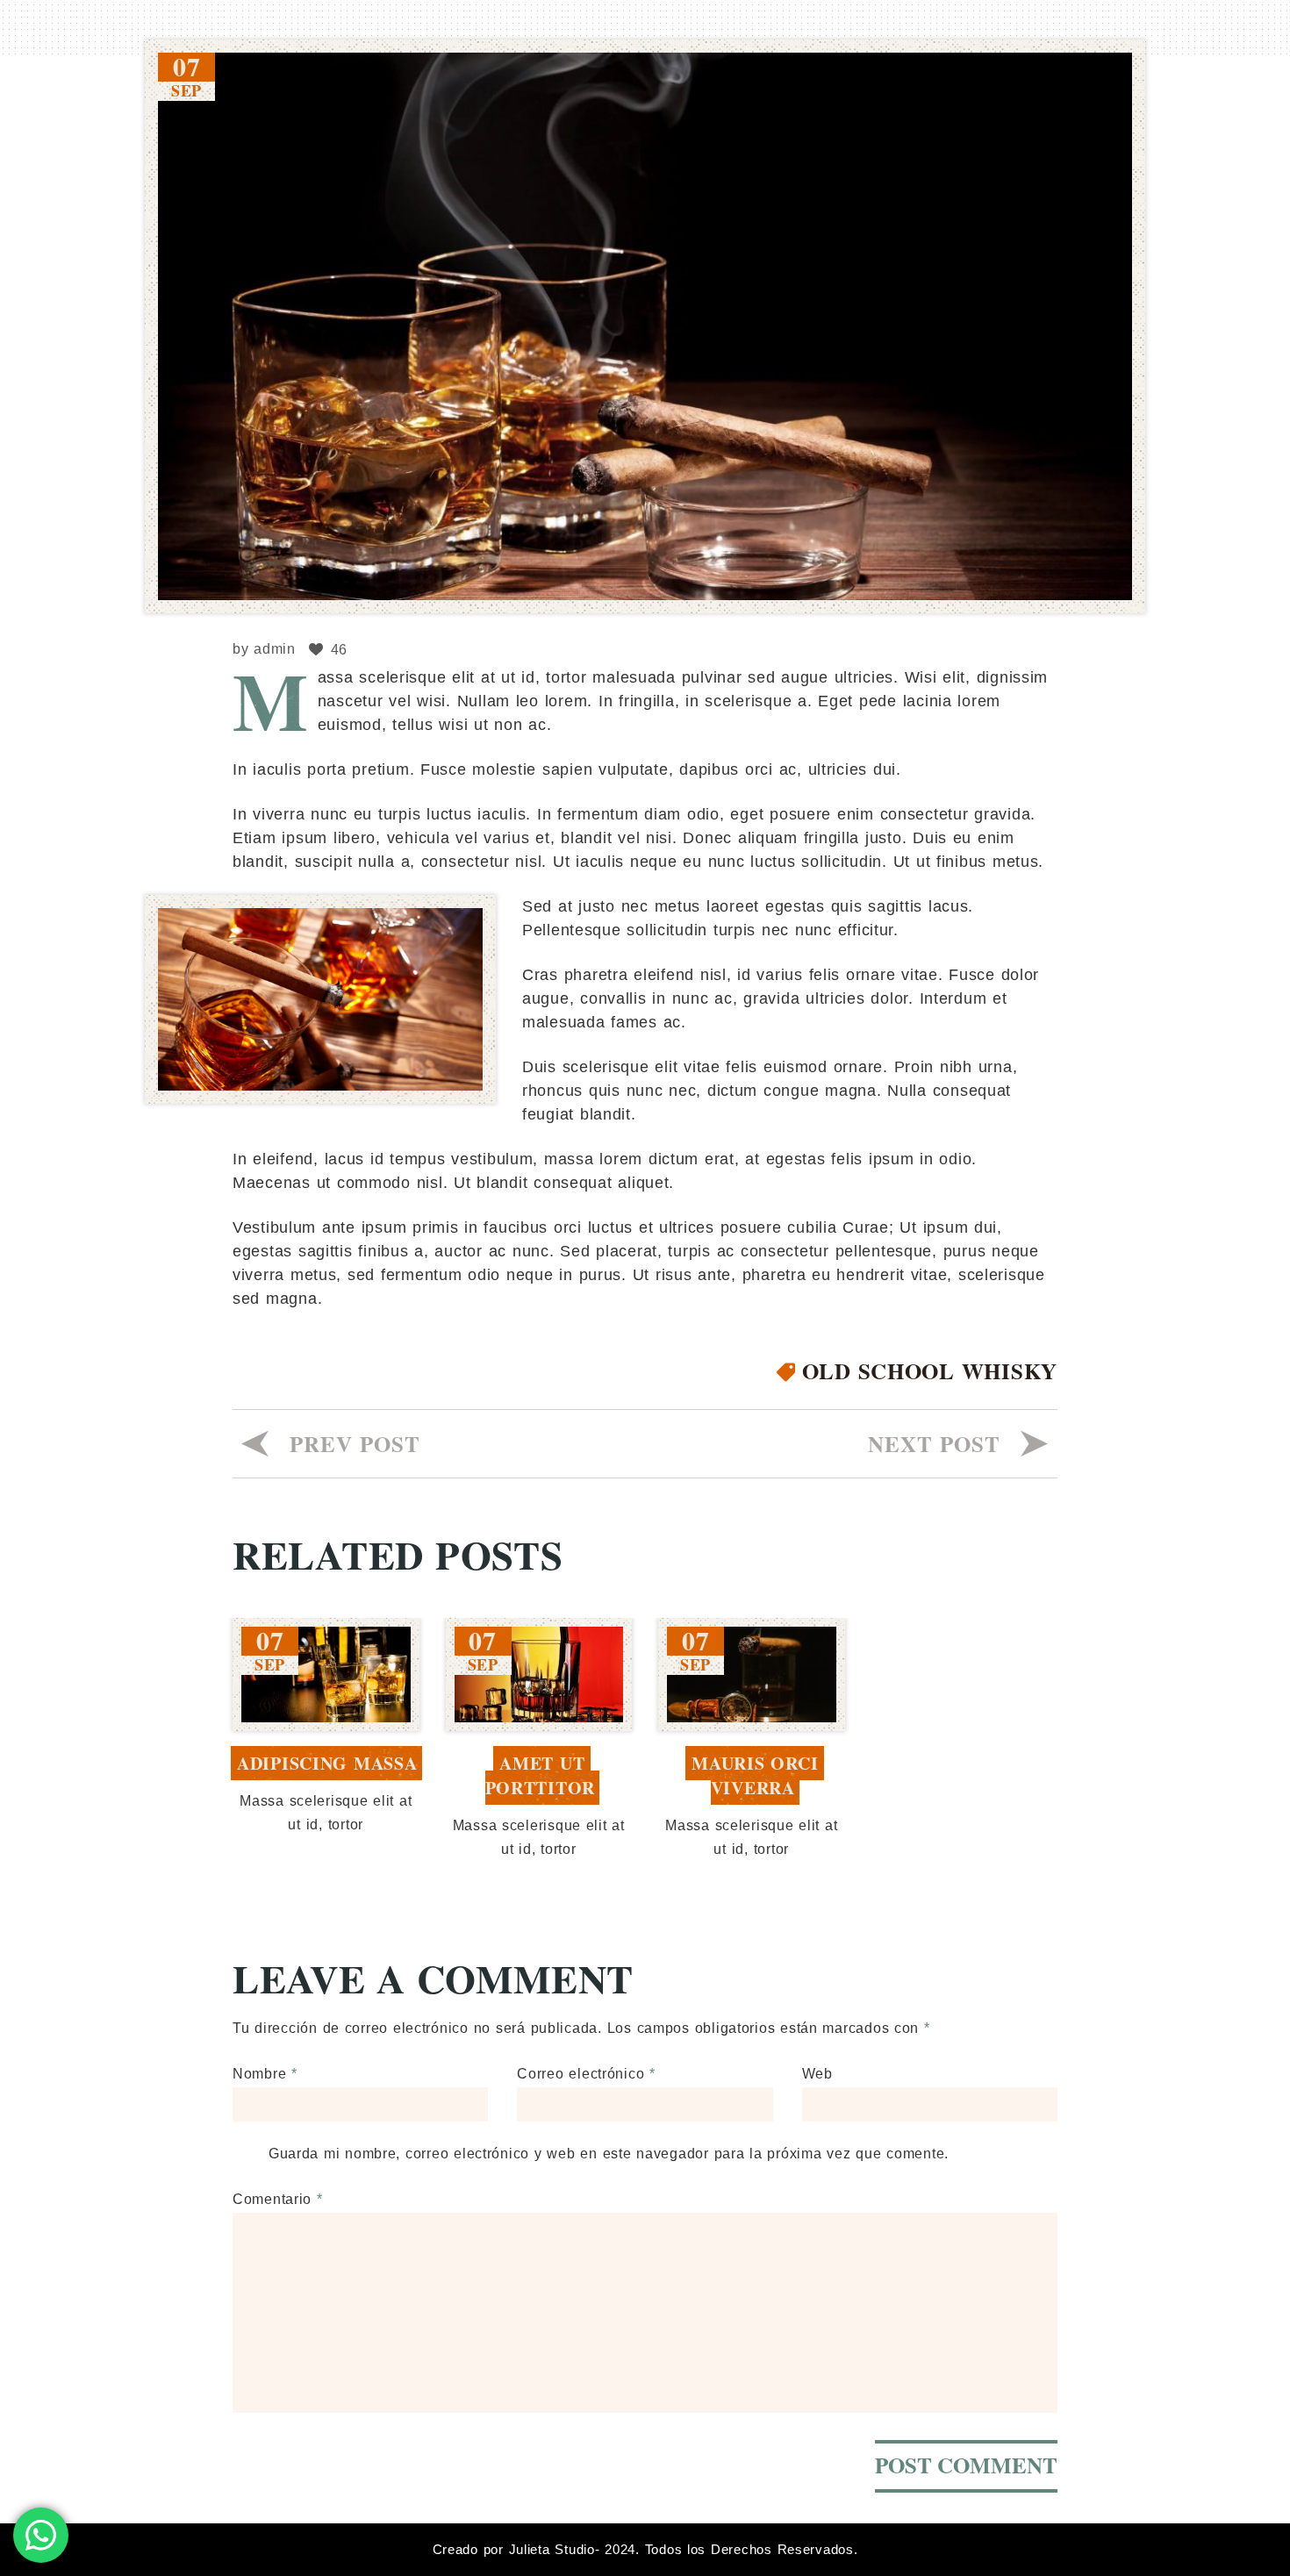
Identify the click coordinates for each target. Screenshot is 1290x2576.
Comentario (278, 2199)
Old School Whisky (930, 1371)
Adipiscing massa (327, 1763)
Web (817, 2074)
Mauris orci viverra (758, 1775)
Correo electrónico (586, 2074)
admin (275, 649)
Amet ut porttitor (540, 1775)
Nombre (265, 2074)
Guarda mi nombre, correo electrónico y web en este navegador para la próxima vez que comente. (609, 2154)
